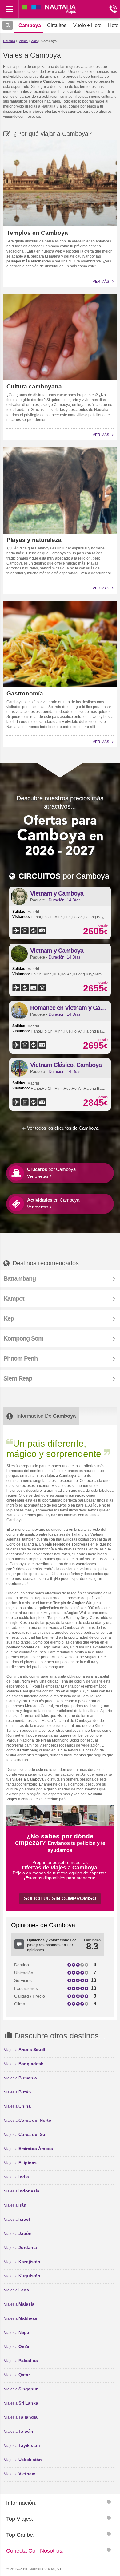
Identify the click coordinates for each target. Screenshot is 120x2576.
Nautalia (9, 41)
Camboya (49, 41)
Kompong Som (23, 1338)
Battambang (20, 1278)
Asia (34, 41)
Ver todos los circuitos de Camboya (63, 1128)
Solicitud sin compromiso (60, 1899)
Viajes (23, 41)
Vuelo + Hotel (88, 25)
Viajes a (25, 2050)
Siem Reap (18, 1378)
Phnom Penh (20, 1358)
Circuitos (57, 25)
